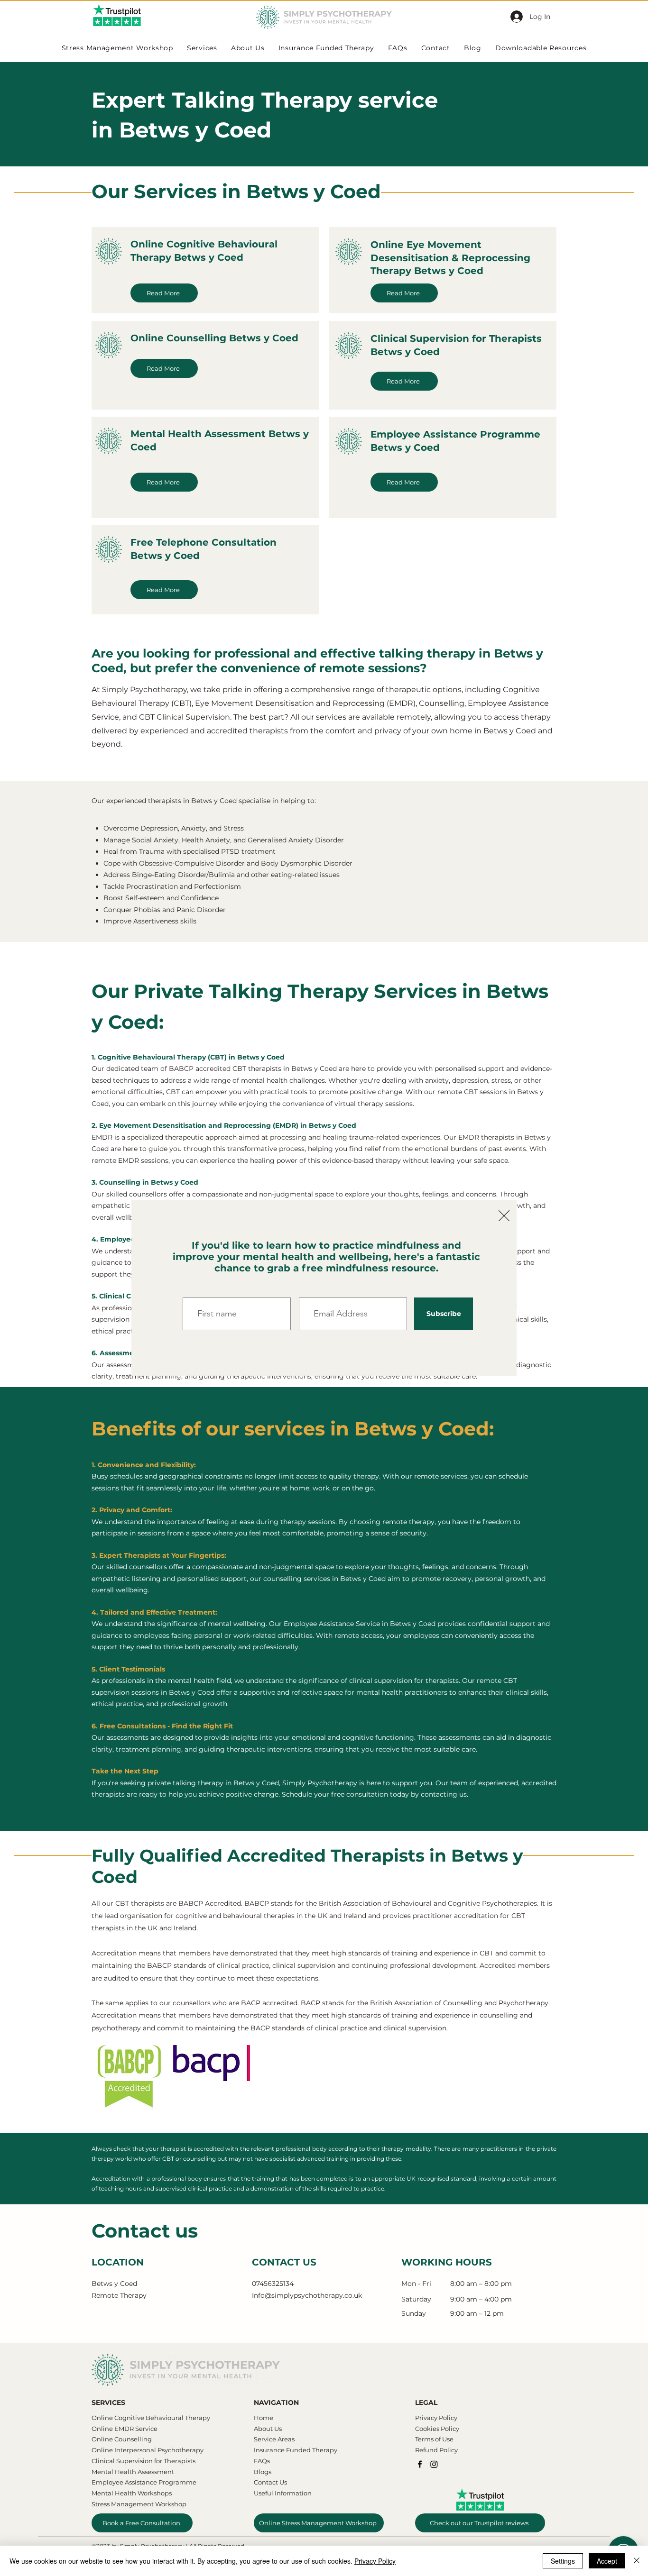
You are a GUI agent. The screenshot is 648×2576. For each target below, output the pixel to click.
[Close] (637, 2561)
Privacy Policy (375, 2561)
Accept (607, 2561)
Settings (563, 2561)
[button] (504, 1216)
